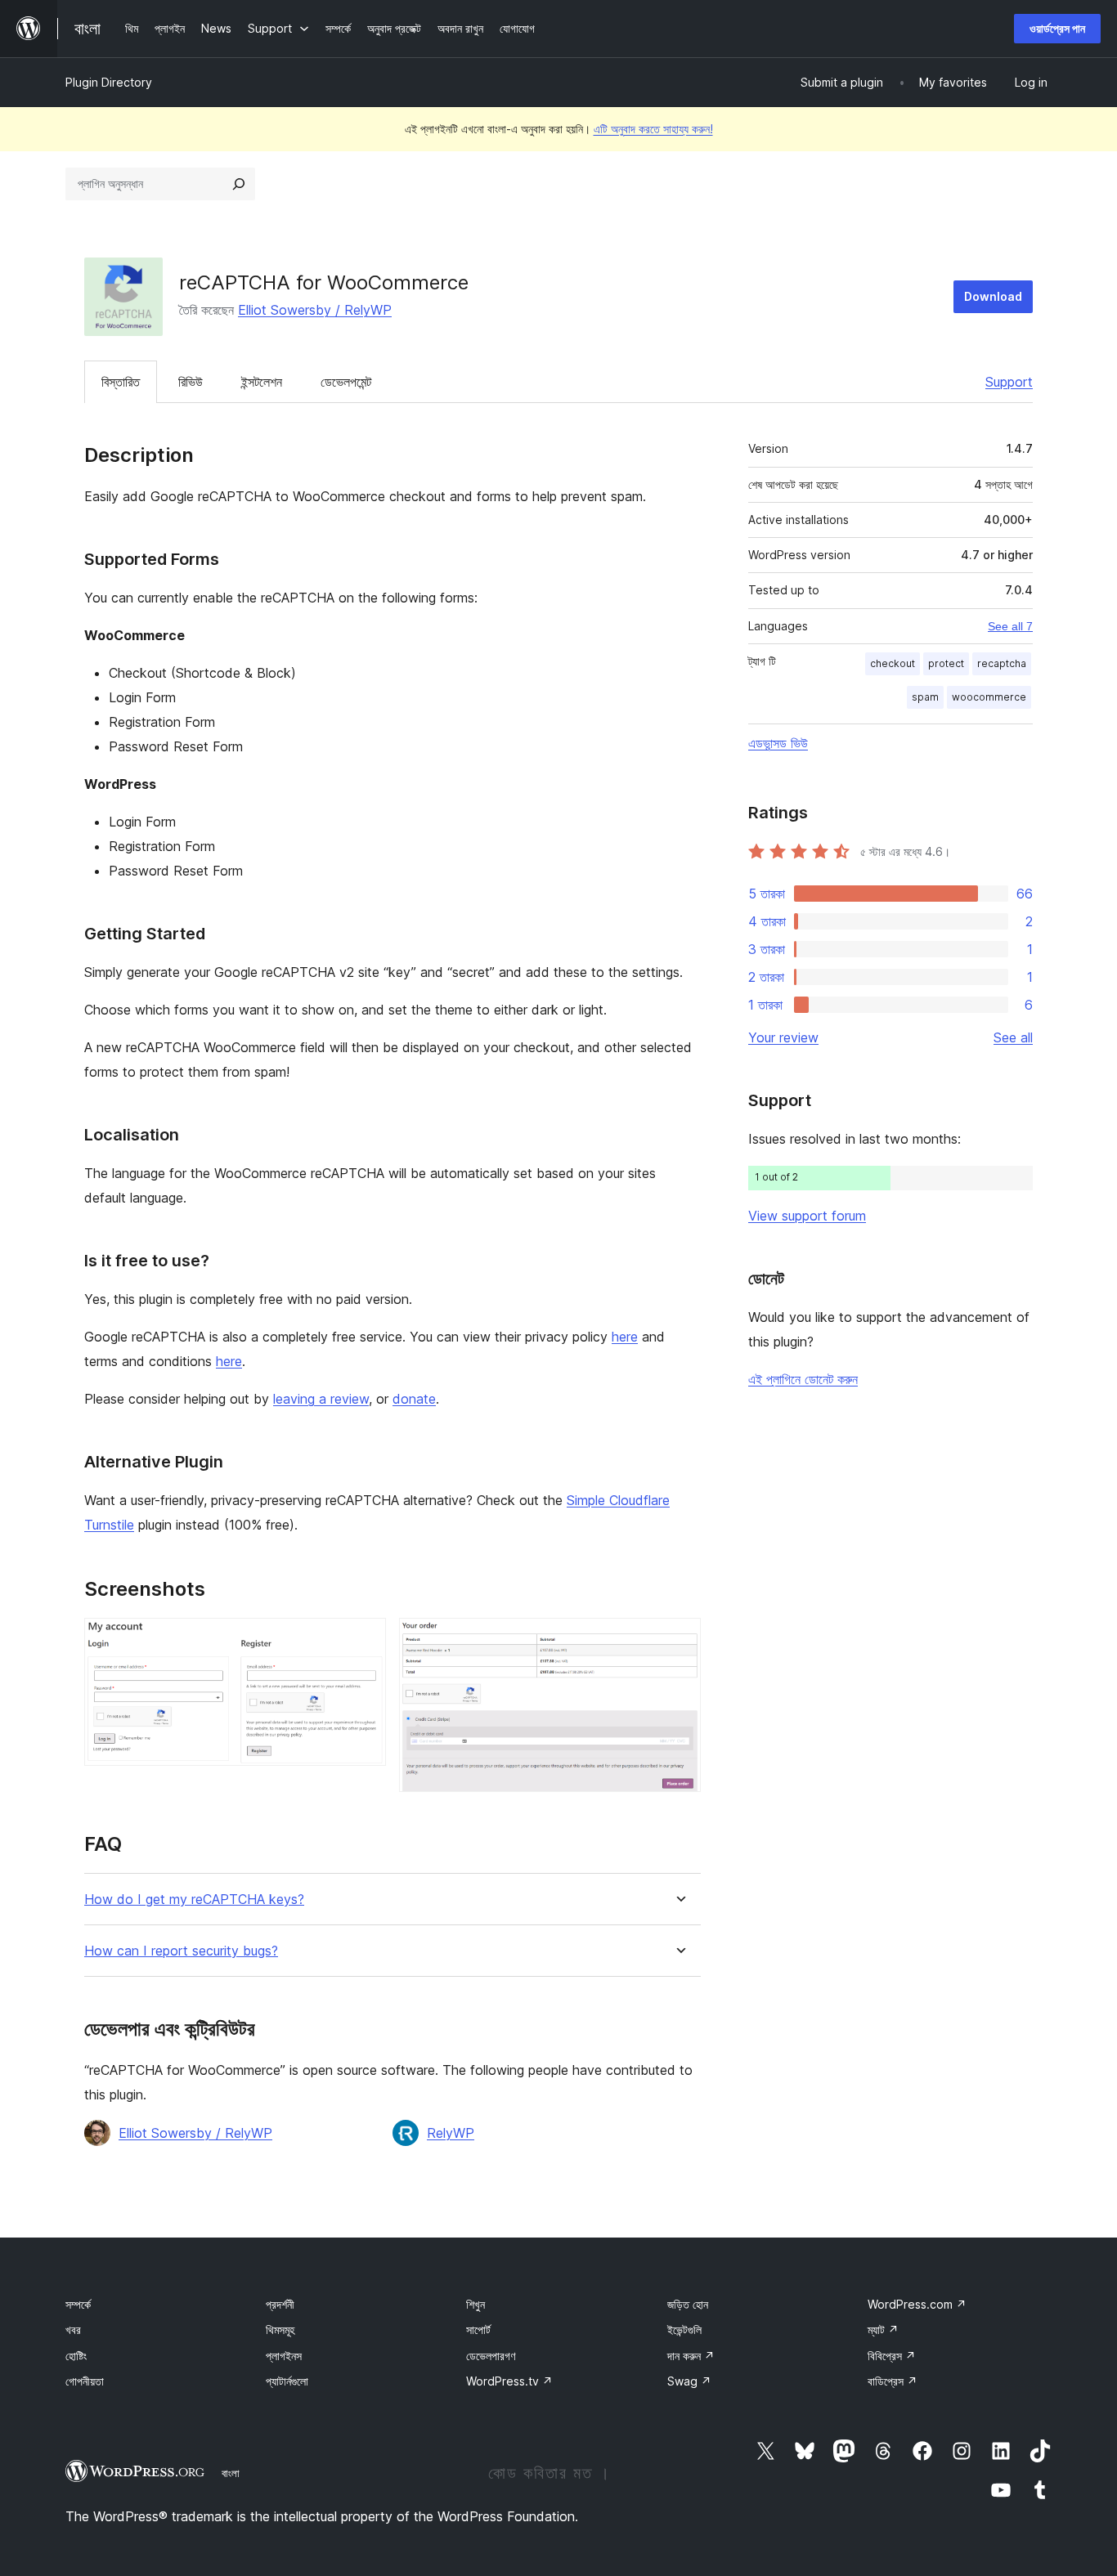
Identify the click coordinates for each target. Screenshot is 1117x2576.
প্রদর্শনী (280, 2304)
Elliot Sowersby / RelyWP (315, 310)
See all (1013, 1037)
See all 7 (1010, 626)
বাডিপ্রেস (893, 2381)
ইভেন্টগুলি (684, 2330)
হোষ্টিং (76, 2356)
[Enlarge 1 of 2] (364, 1640)
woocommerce (989, 697)
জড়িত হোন (688, 2304)
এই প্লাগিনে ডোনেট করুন (803, 1379)
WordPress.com (917, 2304)
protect (946, 663)
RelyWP (451, 2133)
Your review (783, 1037)
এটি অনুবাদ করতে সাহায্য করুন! (653, 129)
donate (414, 1399)
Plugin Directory (109, 82)
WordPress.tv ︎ (509, 2381)
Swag (689, 2381)
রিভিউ (191, 382)
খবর (73, 2330)
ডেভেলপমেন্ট (346, 382)
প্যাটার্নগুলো (287, 2381)
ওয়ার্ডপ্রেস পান (1057, 28)
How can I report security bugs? (181, 1951)
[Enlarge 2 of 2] (679, 1640)
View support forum (807, 1216)
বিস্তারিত (121, 382)
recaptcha (1002, 663)
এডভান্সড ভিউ (778, 743)
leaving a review (321, 1399)
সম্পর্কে (78, 2304)
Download (993, 296)
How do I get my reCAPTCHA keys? (194, 1900)
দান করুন (691, 2356)
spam (925, 697)
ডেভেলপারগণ (491, 2356)
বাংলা (231, 2473)
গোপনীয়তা (85, 2381)
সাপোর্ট (478, 2330)
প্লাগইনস (284, 2356)
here (625, 1337)
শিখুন (476, 2304)
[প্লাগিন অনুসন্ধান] (239, 184)
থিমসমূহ (280, 2330)
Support (1009, 382)
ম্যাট (883, 2330)
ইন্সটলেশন (262, 382)
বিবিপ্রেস (892, 2356)
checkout (893, 663)
